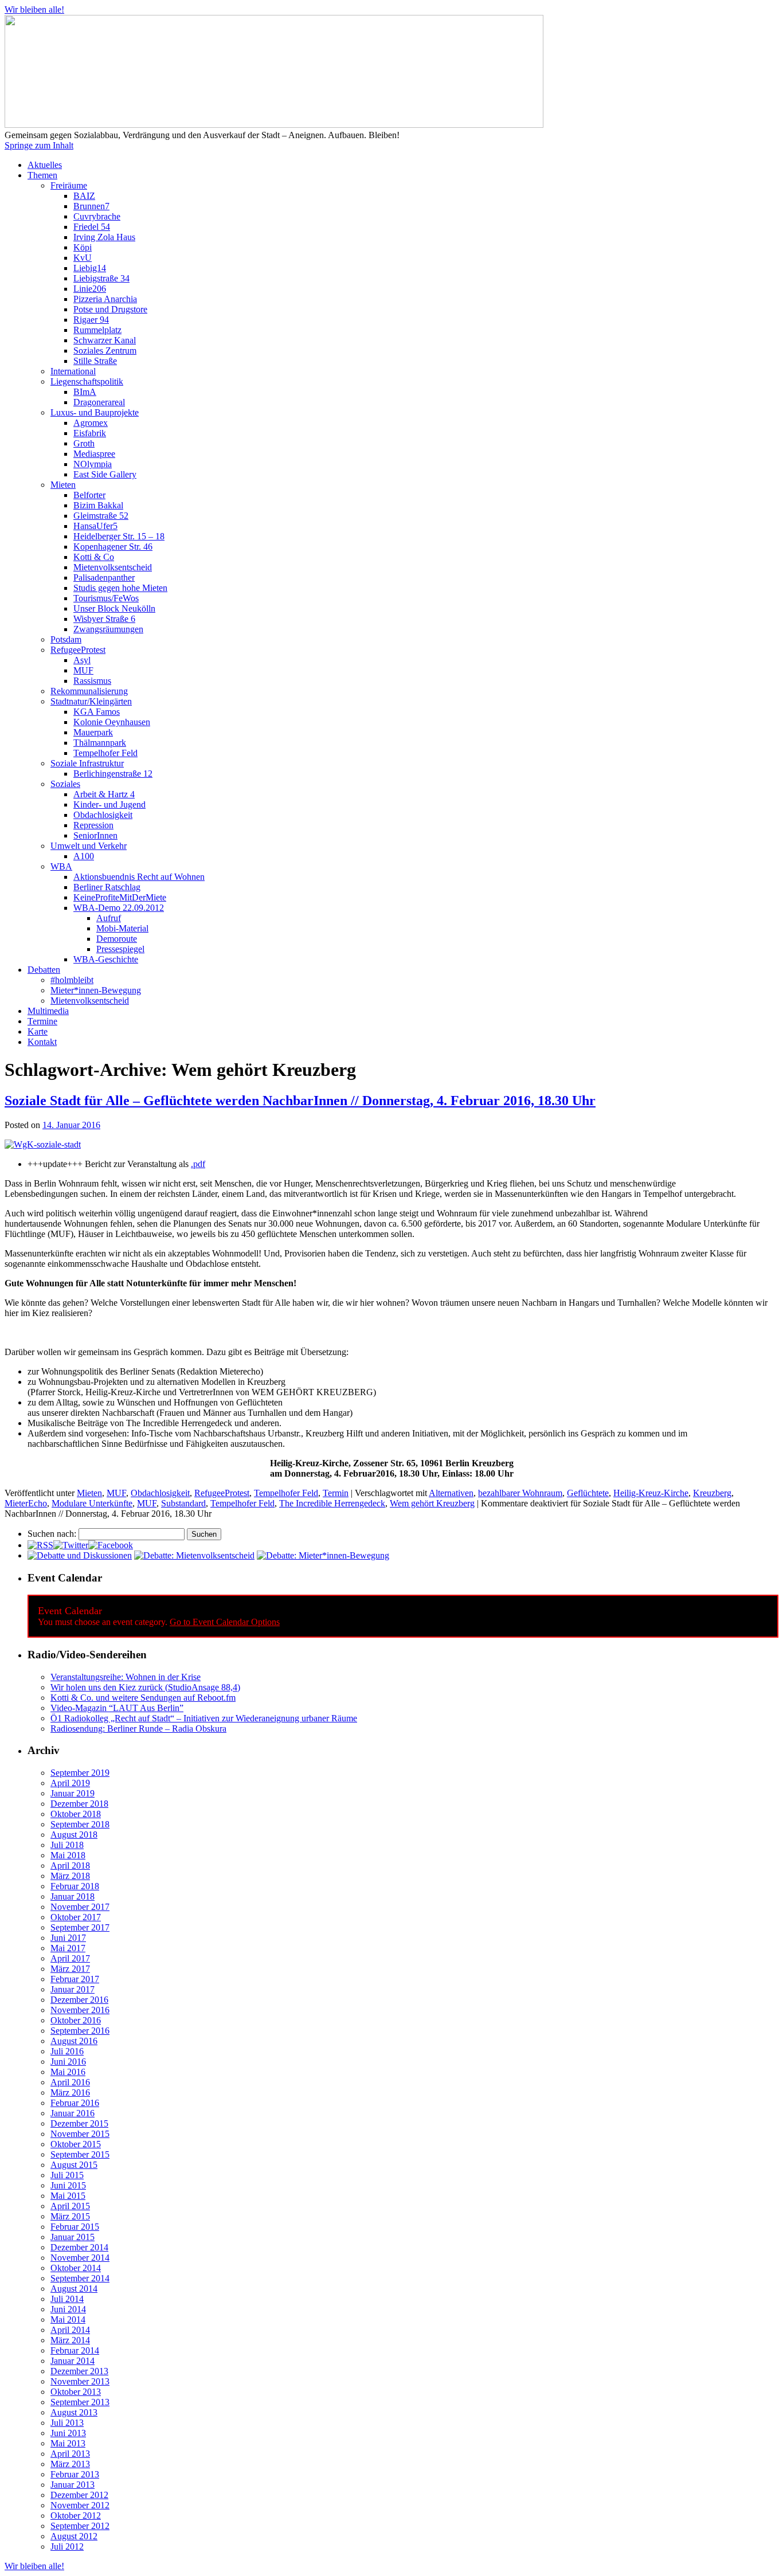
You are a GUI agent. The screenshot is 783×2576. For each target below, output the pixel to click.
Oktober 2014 (76, 2268)
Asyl (82, 660)
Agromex (91, 423)
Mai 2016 (68, 2072)
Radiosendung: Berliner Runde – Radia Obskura (138, 1729)
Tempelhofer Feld (105, 753)
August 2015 (74, 2165)
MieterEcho (26, 1503)
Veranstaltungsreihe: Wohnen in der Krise (126, 1677)
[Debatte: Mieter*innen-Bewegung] (323, 1555)
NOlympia (93, 464)
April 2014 (70, 2330)
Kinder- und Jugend (109, 804)
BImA (85, 392)
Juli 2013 (67, 2423)
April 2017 (70, 1958)
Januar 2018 (73, 1896)
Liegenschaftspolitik (87, 381)
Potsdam (66, 639)
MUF (83, 670)
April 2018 (70, 1866)
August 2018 (74, 1835)
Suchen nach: (52, 1534)
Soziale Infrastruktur (87, 763)
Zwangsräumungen (108, 629)
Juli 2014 (67, 2299)
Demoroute (117, 939)
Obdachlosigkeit (103, 815)
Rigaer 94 (91, 320)
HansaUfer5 (95, 526)
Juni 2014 (68, 2309)
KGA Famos (97, 712)
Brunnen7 (91, 206)
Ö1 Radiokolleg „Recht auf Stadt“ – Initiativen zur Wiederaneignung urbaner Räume (204, 1718)
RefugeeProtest (78, 650)
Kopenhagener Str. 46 (113, 547)
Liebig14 (90, 268)
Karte (38, 1031)
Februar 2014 (75, 2350)
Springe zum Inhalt (39, 145)
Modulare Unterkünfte (92, 1503)
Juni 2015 (68, 2185)
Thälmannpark (100, 743)
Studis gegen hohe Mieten (120, 588)
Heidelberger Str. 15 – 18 (119, 536)
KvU (83, 258)
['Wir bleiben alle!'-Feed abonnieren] (40, 1545)
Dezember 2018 (79, 1804)
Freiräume (69, 185)
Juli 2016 (67, 2051)
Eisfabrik (90, 433)
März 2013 (70, 2464)
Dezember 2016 (79, 2000)
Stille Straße (95, 361)
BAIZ (84, 196)
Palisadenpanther (104, 578)
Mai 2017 (68, 1948)
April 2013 (70, 2454)
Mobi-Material (122, 928)
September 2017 (80, 1927)
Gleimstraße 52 (101, 516)
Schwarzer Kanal (105, 340)
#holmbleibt (72, 980)
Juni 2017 (68, 1938)
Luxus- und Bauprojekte (95, 412)
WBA (61, 866)
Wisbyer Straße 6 (104, 619)
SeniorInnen (95, 835)
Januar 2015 (73, 2237)
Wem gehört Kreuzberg (432, 1503)
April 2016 (70, 2082)
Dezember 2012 (79, 2495)
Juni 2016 (68, 2062)
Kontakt (42, 1042)
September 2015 (80, 2154)
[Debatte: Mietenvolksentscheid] (194, 1555)
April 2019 (70, 1783)
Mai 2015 (68, 2196)
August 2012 (74, 2536)
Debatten (44, 970)
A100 (84, 856)
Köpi (83, 247)
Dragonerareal (99, 402)
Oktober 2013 (76, 2392)
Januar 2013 (73, 2485)
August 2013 (74, 2412)
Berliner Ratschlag (107, 887)
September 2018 (80, 1824)
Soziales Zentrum (105, 351)
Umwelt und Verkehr (89, 846)
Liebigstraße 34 (101, 278)
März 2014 (70, 2340)
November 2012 (80, 2505)
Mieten (63, 485)
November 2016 (80, 2010)
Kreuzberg (712, 1493)
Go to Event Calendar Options (225, 1622)
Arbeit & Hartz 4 (104, 794)
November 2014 (80, 2258)
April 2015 (70, 2206)
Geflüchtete (588, 1493)
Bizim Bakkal (98, 505)
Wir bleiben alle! (34, 9)
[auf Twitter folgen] (71, 1545)
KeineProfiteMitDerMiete (120, 897)
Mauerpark (93, 732)
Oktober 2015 (76, 2144)
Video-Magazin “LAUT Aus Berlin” (117, 1708)
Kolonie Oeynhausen (112, 722)
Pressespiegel (120, 949)
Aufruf (109, 918)
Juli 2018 (67, 1845)
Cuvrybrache (97, 216)
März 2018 (70, 1876)
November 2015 (80, 2134)
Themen (42, 175)
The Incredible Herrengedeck (332, 1503)
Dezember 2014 (79, 2247)
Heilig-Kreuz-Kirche (651, 1493)
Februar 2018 (75, 1886)
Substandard (183, 1503)
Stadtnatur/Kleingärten (91, 701)
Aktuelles (45, 165)
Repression (93, 825)
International (73, 371)
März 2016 (70, 2092)
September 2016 (80, 2031)
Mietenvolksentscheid (113, 567)
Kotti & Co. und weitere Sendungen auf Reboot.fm (143, 1698)
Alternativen (451, 1493)
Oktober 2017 (76, 1917)
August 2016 (74, 2041)
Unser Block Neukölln (114, 608)
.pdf (198, 1164)
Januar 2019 (73, 1793)
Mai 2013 (68, 2443)
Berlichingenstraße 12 (113, 774)
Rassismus (92, 681)
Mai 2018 (68, 1855)
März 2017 (70, 1969)
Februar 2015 (75, 2227)
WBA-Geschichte (106, 959)
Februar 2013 (75, 2474)
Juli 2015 (67, 2175)
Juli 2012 (67, 2546)
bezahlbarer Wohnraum (520, 1493)
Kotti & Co (94, 557)
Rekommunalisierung (89, 691)
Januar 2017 (73, 1989)
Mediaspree (94, 454)
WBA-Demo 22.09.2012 (119, 908)
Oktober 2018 (76, 1814)
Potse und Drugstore (110, 309)
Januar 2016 (73, 2113)
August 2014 (74, 2289)
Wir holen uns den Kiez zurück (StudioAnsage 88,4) (145, 1687)
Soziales (65, 784)
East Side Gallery (105, 474)
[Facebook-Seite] (111, 1545)
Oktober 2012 (76, 2516)
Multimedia (48, 1011)
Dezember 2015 (79, 2123)
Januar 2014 (73, 2361)
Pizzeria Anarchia (105, 299)
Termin (336, 1493)
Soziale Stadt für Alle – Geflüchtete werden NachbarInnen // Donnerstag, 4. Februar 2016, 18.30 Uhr (300, 1101)
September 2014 (80, 2278)
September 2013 (80, 2402)
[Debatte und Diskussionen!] (80, 1555)
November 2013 (80, 2381)
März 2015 (70, 2216)
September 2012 (80, 2526)
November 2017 (80, 1907)
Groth (84, 443)
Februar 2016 (75, 2103)
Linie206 (90, 289)
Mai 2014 (68, 2319)
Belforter (89, 495)
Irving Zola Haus (104, 237)
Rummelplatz (97, 330)
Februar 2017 (75, 1979)
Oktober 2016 (76, 2020)
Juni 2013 (68, 2433)
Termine (42, 1021)
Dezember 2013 (79, 2371)
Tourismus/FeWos (106, 598)
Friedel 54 (92, 227)
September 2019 (80, 1773)
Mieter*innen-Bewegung (96, 990)
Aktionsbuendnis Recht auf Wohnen (139, 877)
